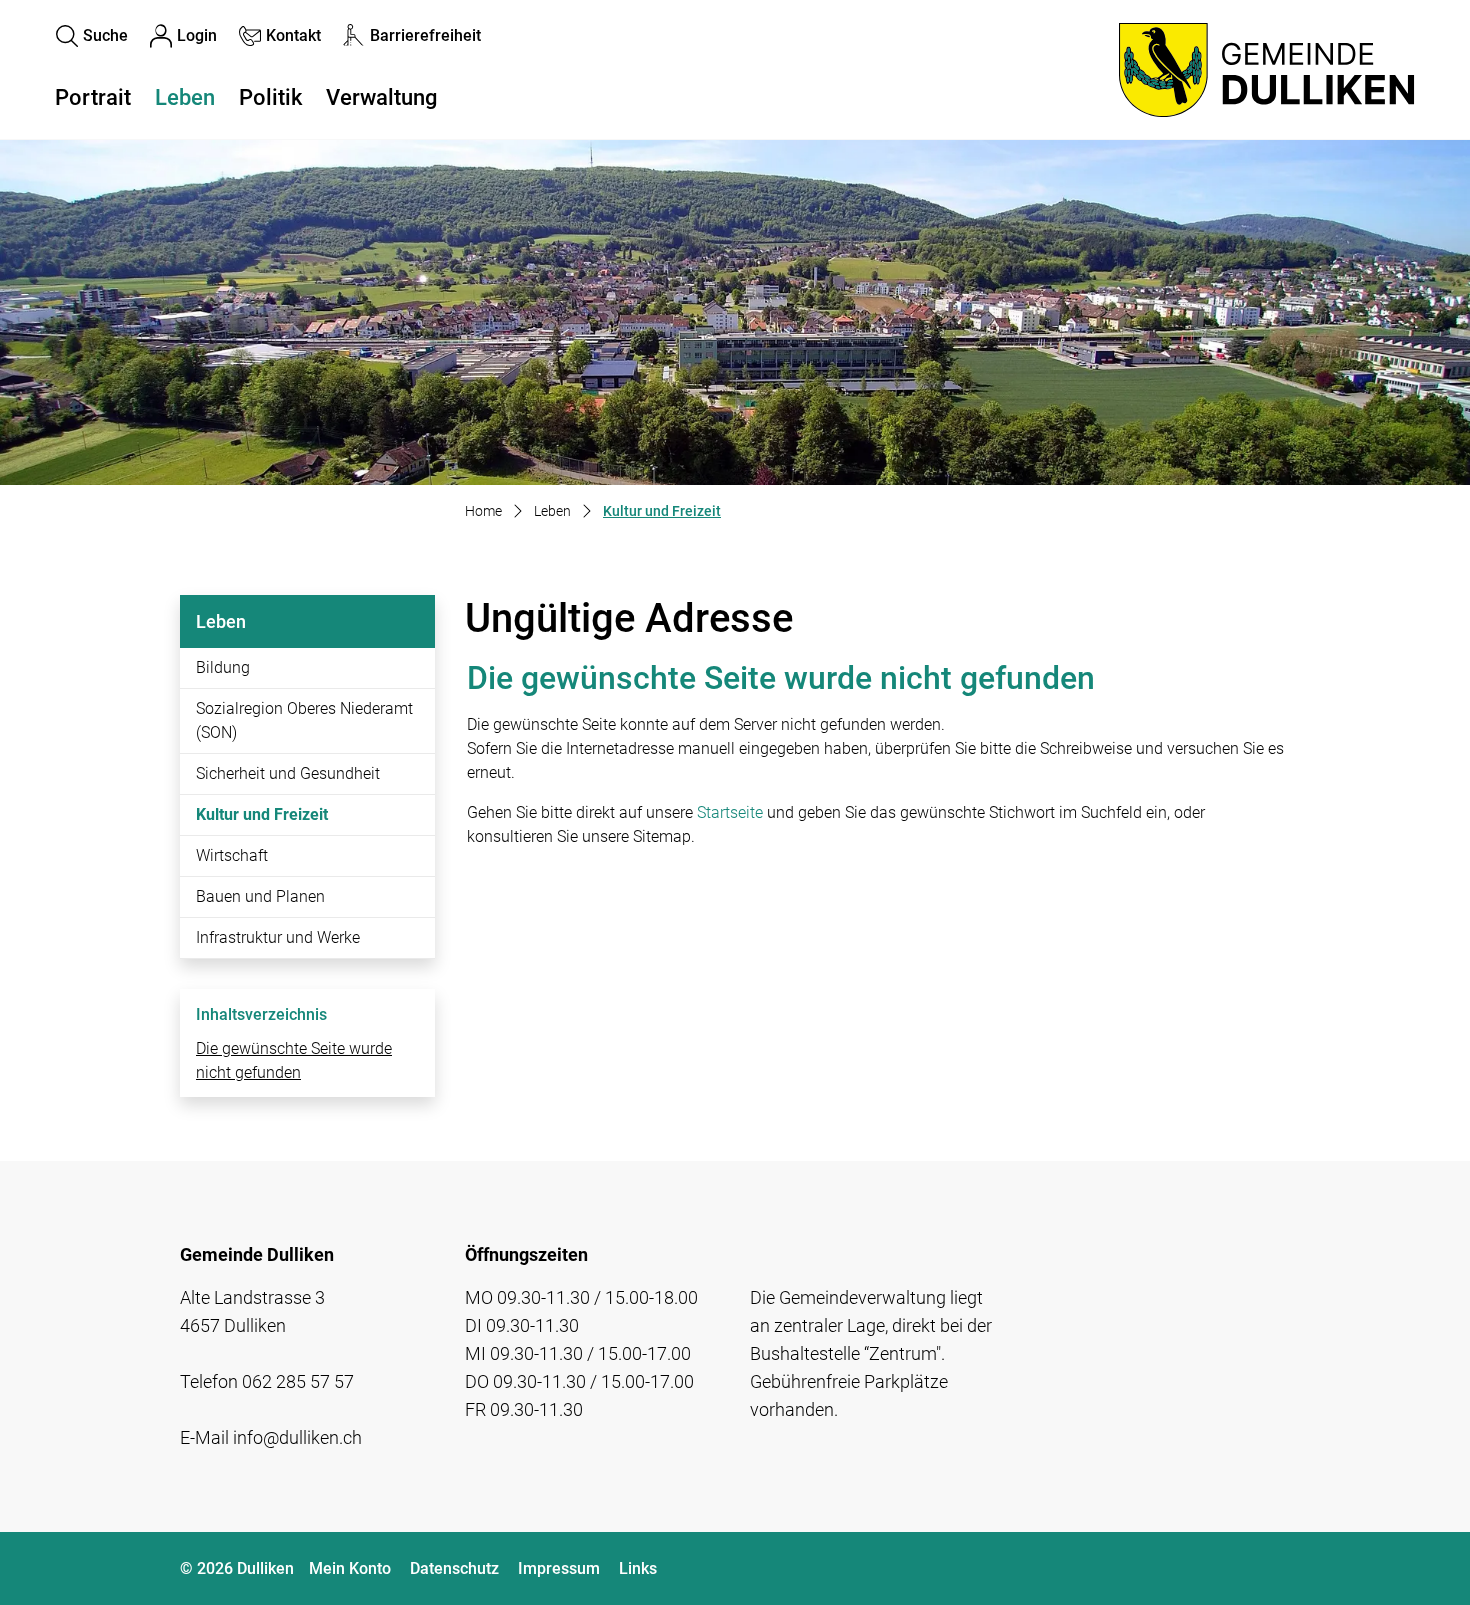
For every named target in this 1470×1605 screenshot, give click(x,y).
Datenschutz (454, 1568)
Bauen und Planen (260, 896)
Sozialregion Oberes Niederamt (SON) (304, 720)
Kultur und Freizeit (262, 820)
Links (638, 1568)
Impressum (559, 1568)
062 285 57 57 (298, 1381)
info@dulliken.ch (297, 1437)
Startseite (730, 812)
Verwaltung (381, 97)
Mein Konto (350, 1568)
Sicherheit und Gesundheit (288, 773)
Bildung (223, 667)
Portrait (93, 97)
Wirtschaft (232, 855)
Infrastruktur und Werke (278, 937)
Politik (270, 97)
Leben (185, 97)
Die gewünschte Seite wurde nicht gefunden (294, 1060)
